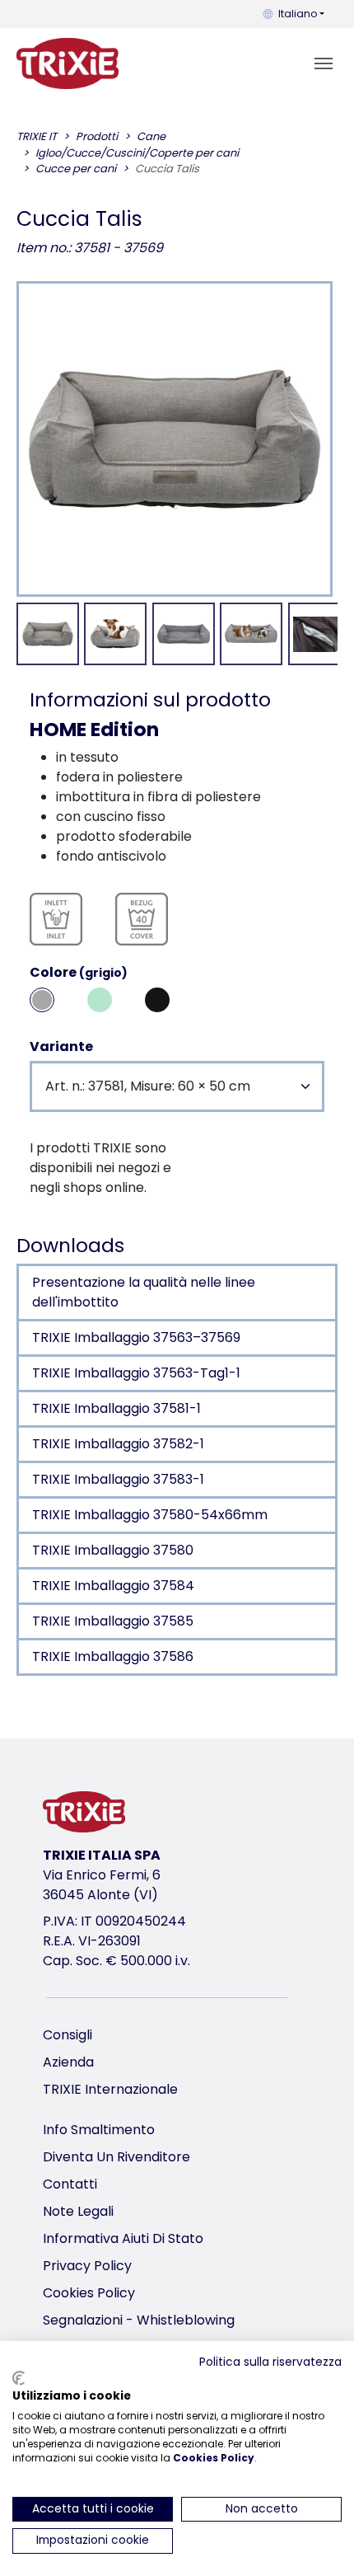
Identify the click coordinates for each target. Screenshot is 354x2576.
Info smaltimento (99, 2130)
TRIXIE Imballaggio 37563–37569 (136, 1337)
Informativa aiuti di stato (123, 2238)
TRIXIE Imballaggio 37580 (113, 1550)
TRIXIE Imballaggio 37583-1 (118, 1479)
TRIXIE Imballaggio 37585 (113, 1621)
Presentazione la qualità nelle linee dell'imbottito (144, 1292)
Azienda (68, 2062)
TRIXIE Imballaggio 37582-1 (118, 1444)
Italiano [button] (298, 14)
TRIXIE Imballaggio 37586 (113, 1656)
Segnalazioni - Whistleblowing (139, 2320)
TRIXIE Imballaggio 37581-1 (116, 1408)
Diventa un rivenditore (116, 2157)
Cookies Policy (89, 2293)
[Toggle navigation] (324, 63)
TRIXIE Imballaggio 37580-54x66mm (150, 1515)
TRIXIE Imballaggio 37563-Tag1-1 (136, 1373)
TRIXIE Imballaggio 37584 (113, 1586)
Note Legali (78, 2211)
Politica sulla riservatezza (270, 2362)
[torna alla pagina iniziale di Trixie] (68, 63)
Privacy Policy (87, 2266)
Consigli (68, 2035)
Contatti (70, 2184)
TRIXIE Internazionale (110, 2089)
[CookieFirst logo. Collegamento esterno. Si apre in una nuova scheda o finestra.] (19, 2378)
